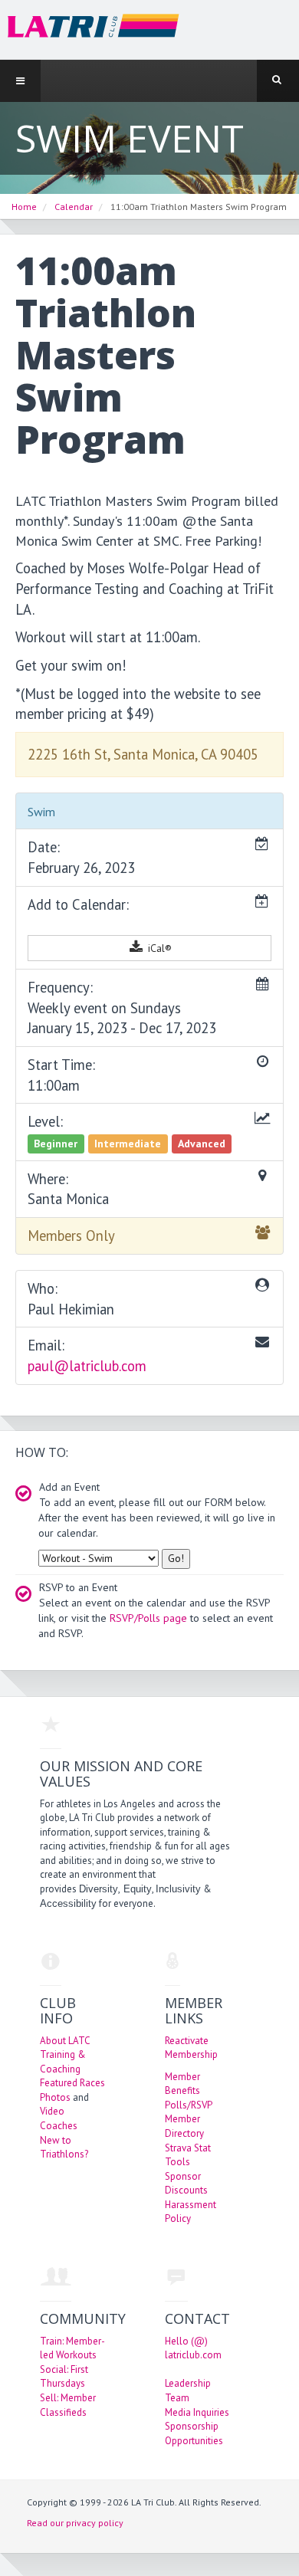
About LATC (65, 2041)
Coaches (59, 2126)
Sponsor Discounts (186, 2184)
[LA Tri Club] (90, 29)
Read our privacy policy (75, 2523)
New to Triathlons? (64, 2148)
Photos (55, 2097)
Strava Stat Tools (188, 2155)
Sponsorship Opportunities (194, 2433)
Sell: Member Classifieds (68, 2405)
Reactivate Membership (191, 2048)
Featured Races (72, 2083)
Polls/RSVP (189, 2105)
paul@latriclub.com (87, 1366)
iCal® (158, 948)
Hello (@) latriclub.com (193, 2348)
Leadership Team (188, 2391)
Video (52, 2111)
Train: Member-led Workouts (72, 2348)
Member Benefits (182, 2084)
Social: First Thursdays (64, 2377)
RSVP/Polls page (148, 1618)
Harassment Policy (191, 2212)
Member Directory (184, 2126)
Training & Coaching (63, 2062)
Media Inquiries (197, 2412)
